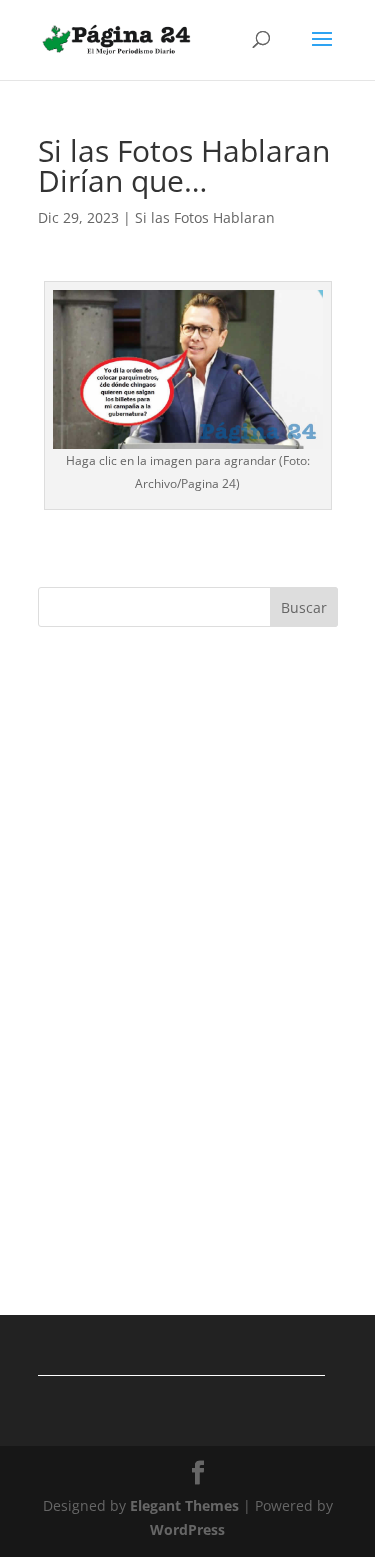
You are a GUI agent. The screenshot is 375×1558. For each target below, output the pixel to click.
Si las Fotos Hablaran (205, 217)
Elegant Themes (184, 1505)
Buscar (304, 607)
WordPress (187, 1529)
